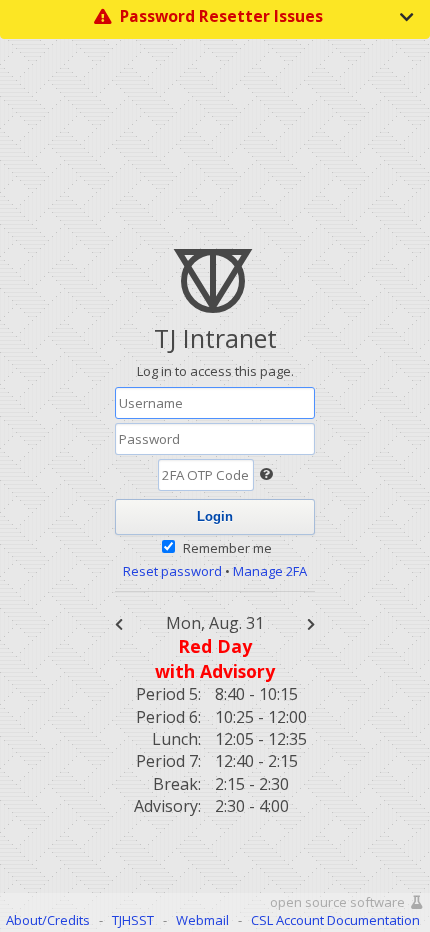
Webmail (202, 920)
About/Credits (48, 920)
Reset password (172, 571)
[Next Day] (300, 623)
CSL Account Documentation (335, 920)
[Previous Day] (130, 623)
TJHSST (133, 920)
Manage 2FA (270, 571)
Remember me (227, 548)
